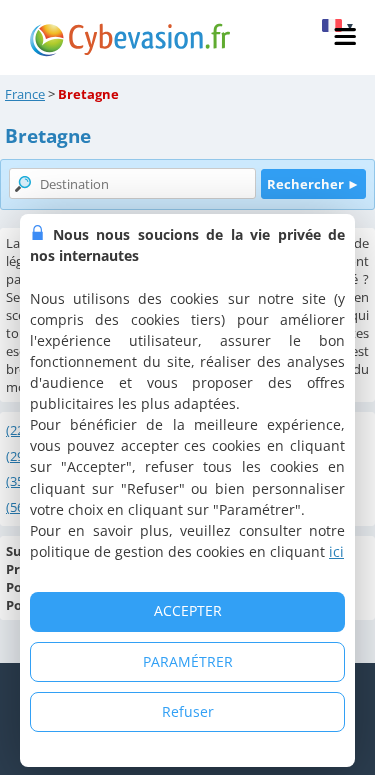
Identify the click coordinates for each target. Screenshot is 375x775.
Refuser (188, 711)
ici (336, 551)
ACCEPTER (188, 610)
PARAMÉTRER (188, 661)
